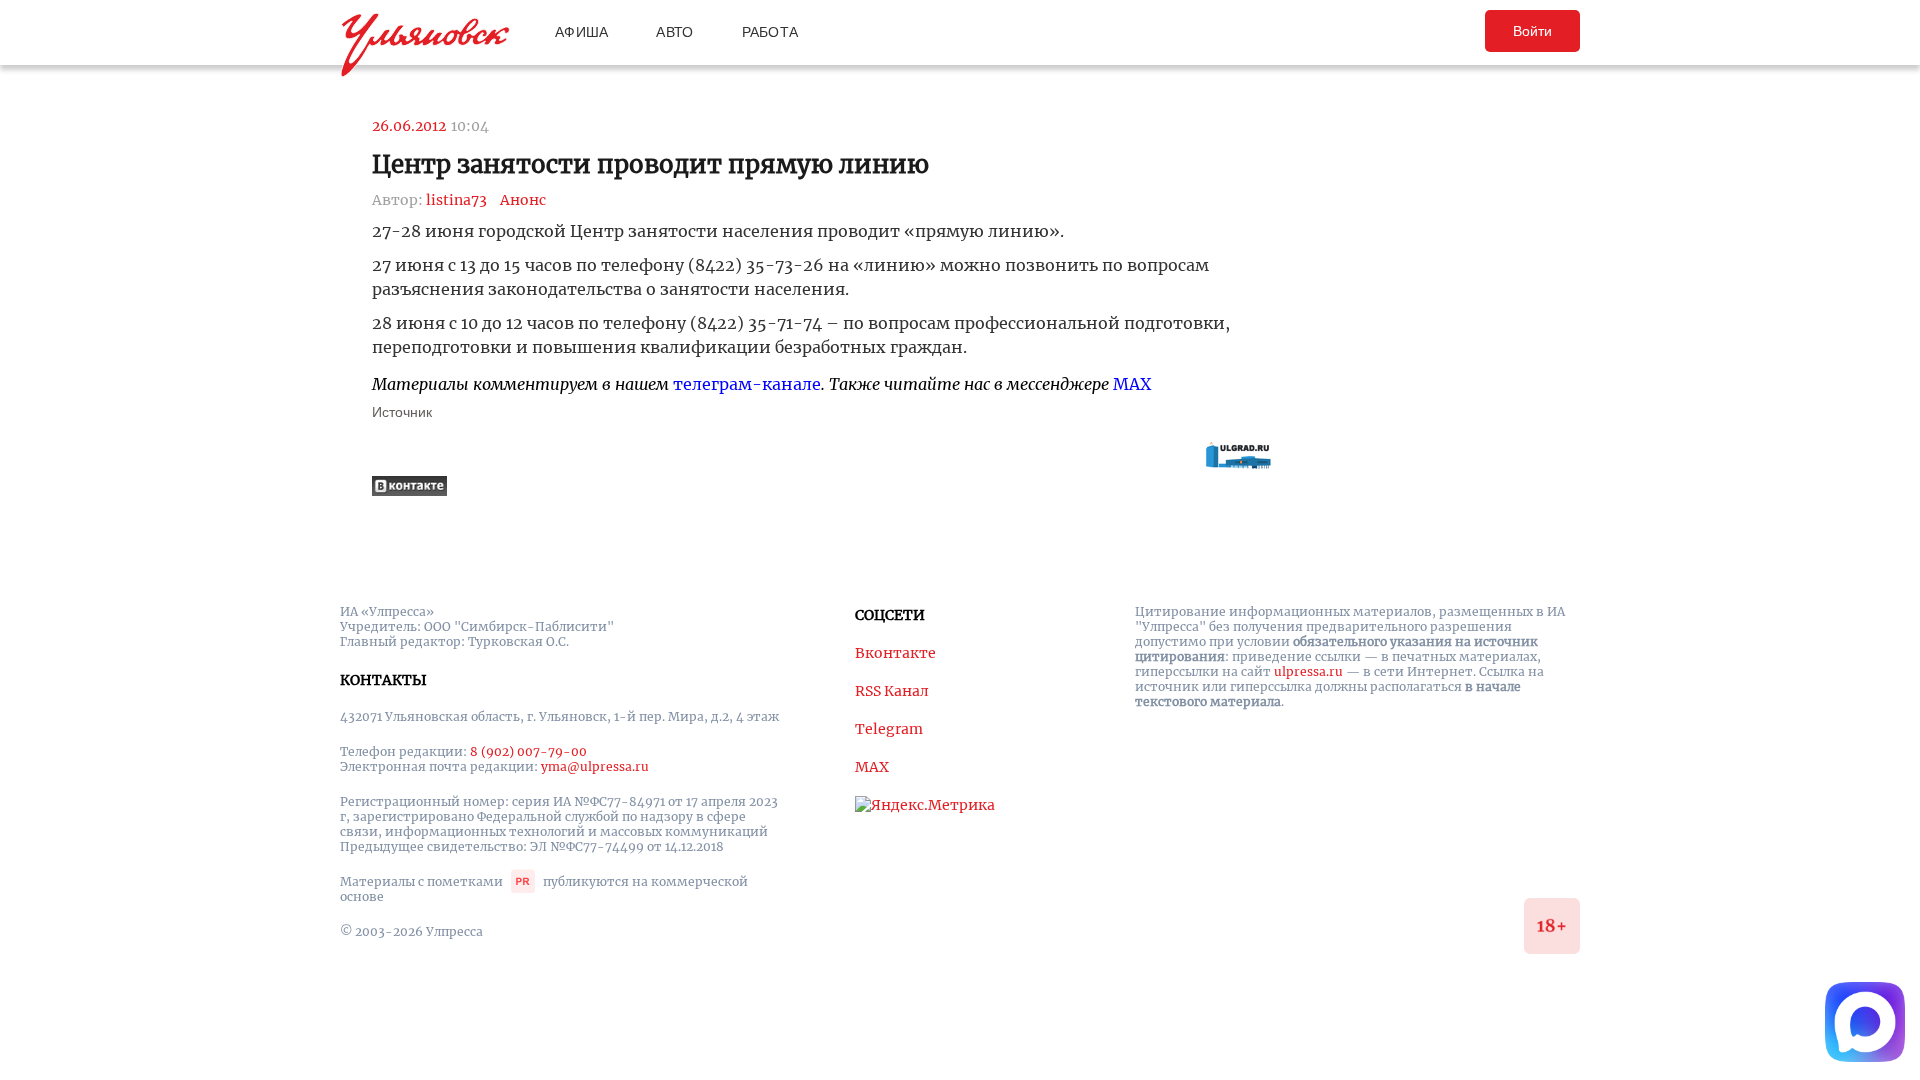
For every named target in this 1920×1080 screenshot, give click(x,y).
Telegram (889, 729)
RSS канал (892, 691)
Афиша (581, 32)
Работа (770, 32)
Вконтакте (895, 653)
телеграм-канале (747, 384)
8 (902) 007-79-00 (528, 751)
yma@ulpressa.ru (595, 766)
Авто (674, 32)
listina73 (456, 200)
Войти (1532, 31)
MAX (1132, 384)
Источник (402, 412)
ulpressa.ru (1308, 671)
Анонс (523, 200)
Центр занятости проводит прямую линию (650, 164)
